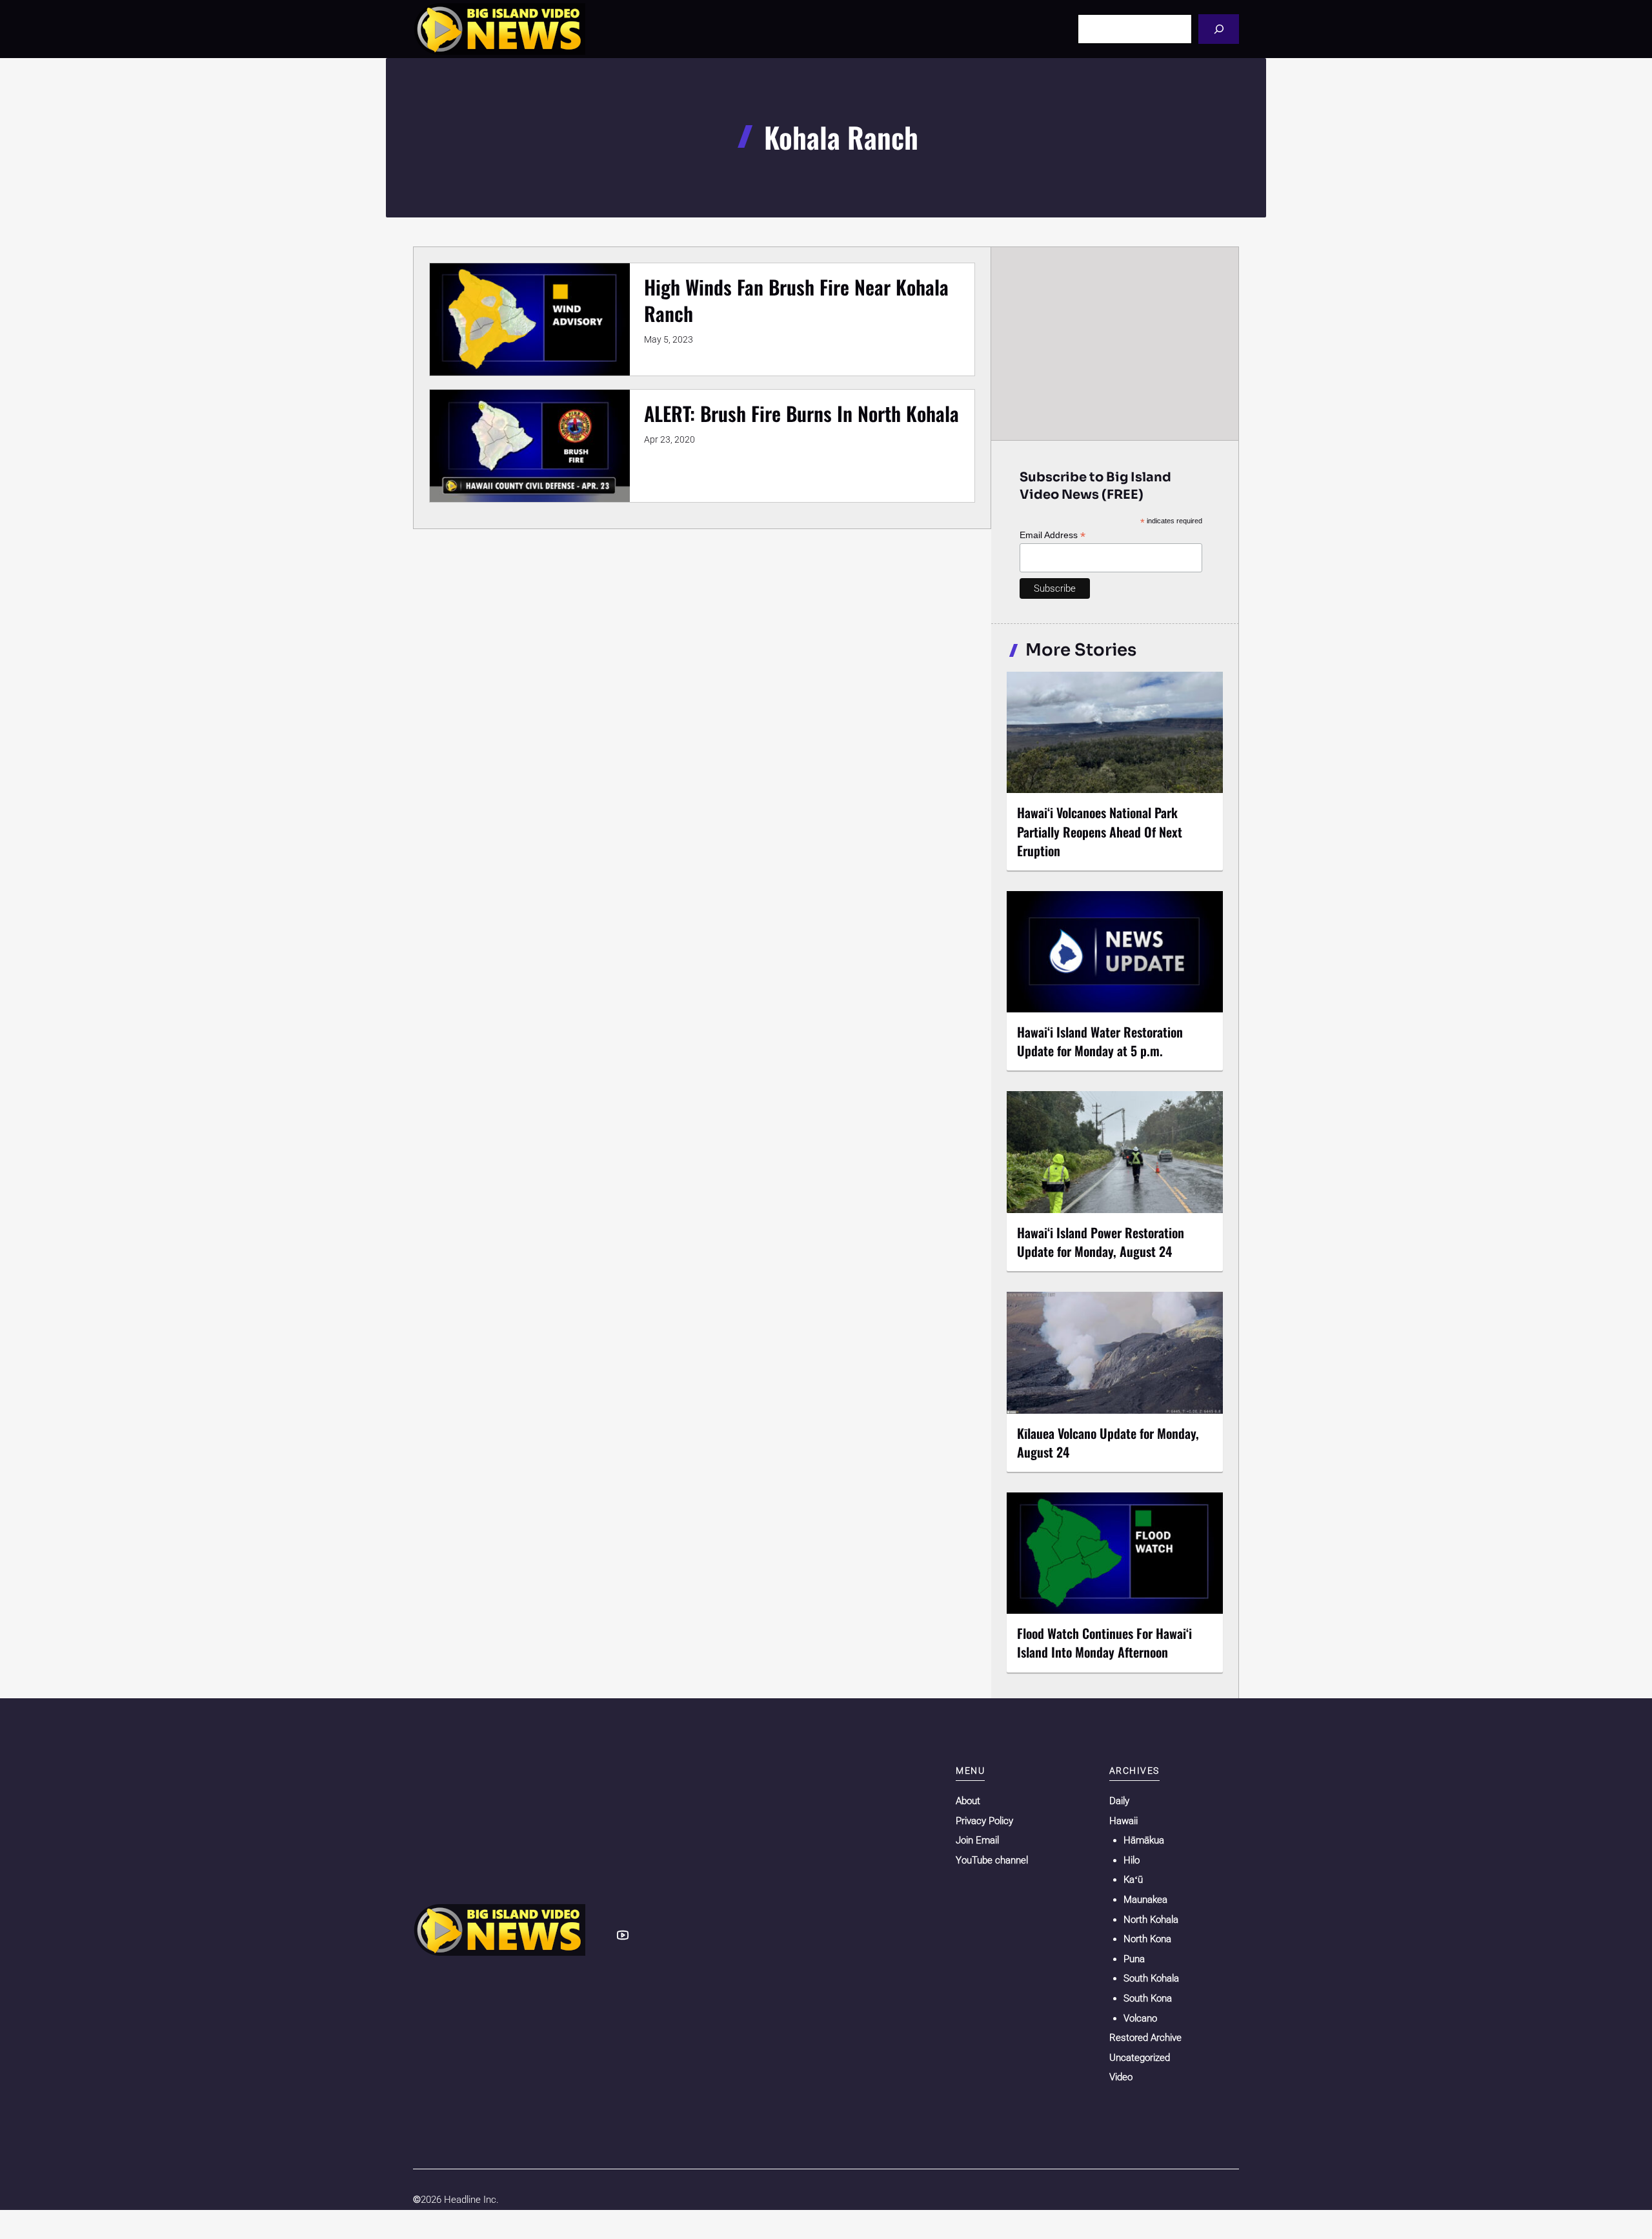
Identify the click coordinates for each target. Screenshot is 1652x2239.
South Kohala (1151, 1978)
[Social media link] (623, 1935)
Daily (1119, 1801)
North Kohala (1151, 1920)
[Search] (1219, 29)
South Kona (1148, 1998)
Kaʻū (1133, 1880)
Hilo (1132, 1860)
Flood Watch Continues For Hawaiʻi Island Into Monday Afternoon (1104, 1642)
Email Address (1053, 535)
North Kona (1147, 1939)
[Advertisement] (1115, 343)
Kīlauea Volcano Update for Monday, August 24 (1108, 1442)
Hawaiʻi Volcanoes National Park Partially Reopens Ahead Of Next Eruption (1100, 831)
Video (1121, 2077)
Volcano (1140, 2018)
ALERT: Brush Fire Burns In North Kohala (801, 413)
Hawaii (1123, 1821)
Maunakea (1145, 1900)
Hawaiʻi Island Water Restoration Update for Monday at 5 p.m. (1100, 1041)
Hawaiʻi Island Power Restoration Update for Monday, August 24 (1101, 1242)
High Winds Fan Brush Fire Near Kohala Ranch (796, 300)
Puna (1134, 1959)
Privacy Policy (984, 1821)
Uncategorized (1140, 2058)
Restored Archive (1145, 2038)
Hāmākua (1144, 1840)
